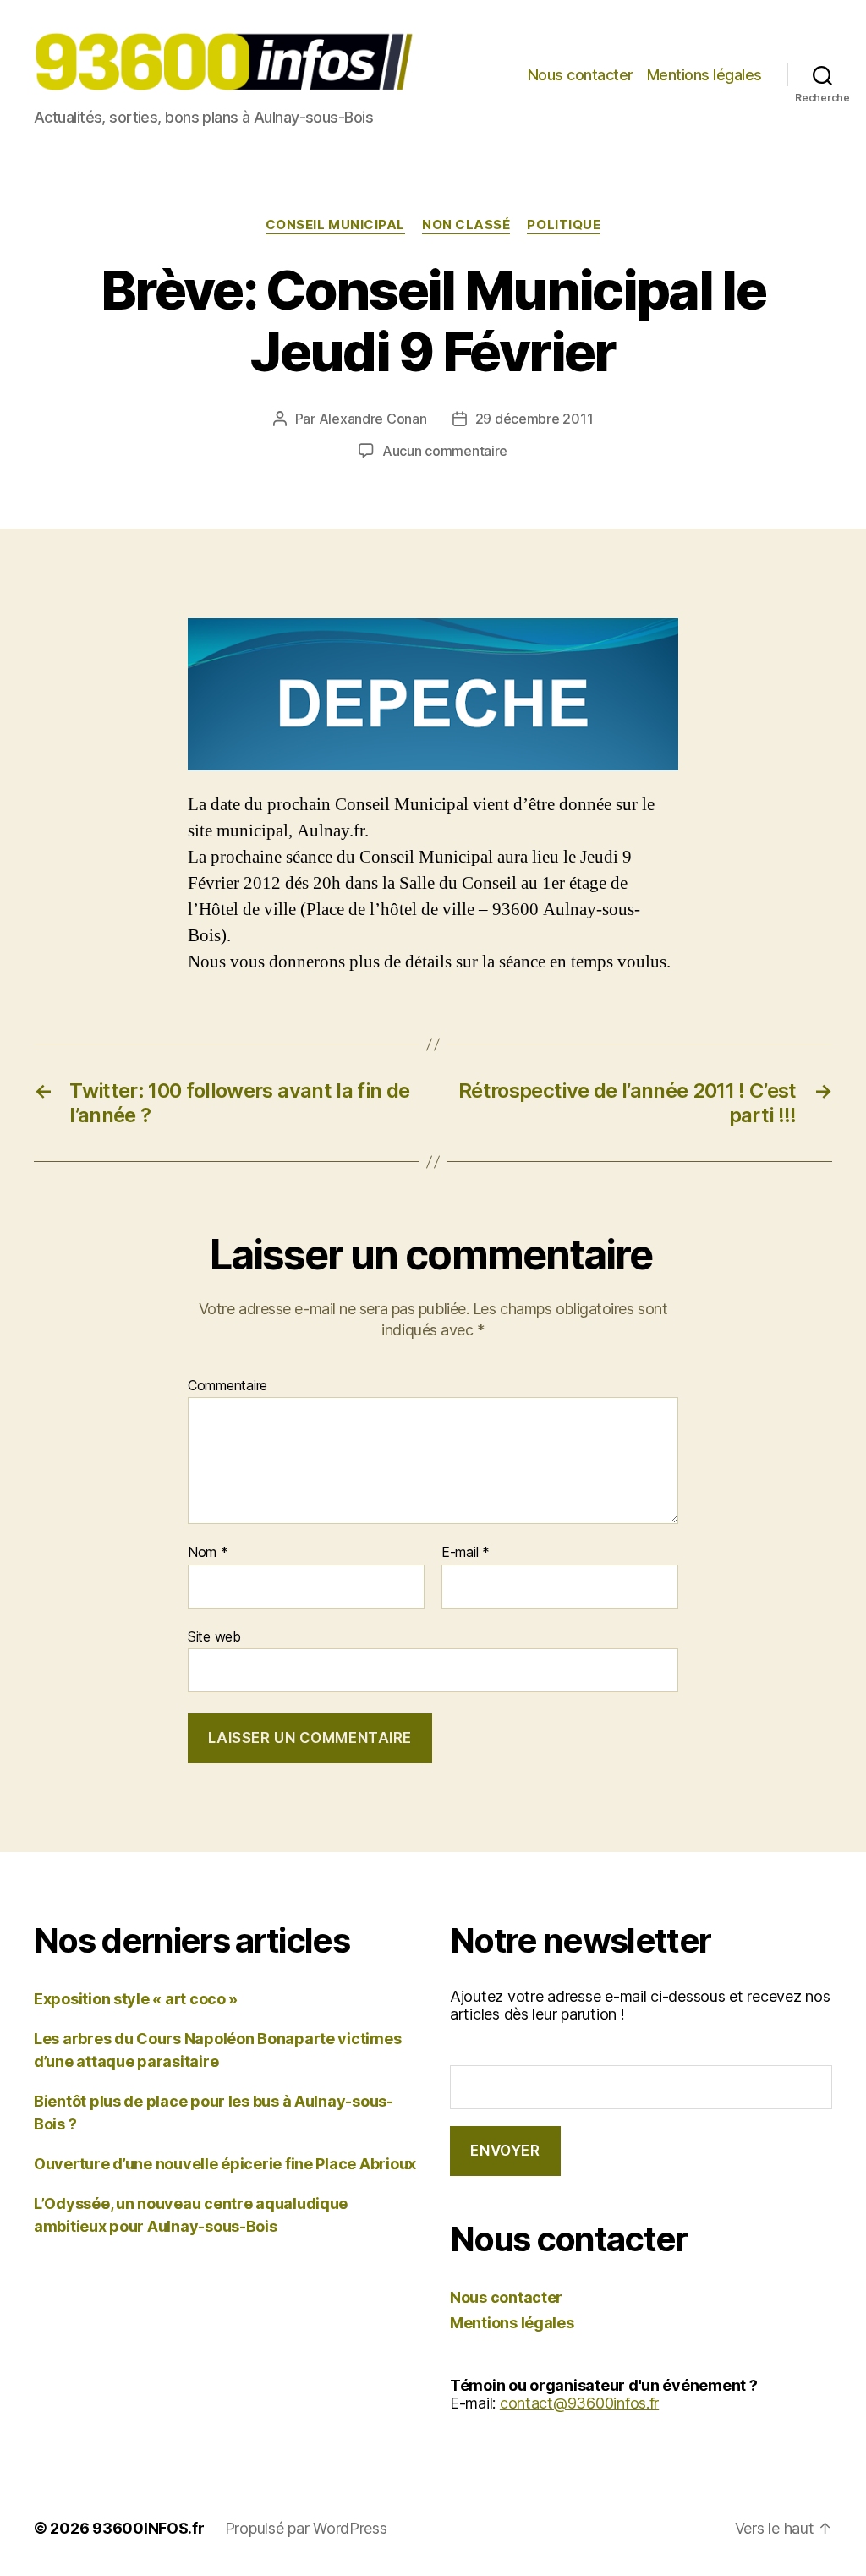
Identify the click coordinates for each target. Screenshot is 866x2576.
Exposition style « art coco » (136, 1999)
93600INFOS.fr (148, 2528)
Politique (564, 225)
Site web (214, 1636)
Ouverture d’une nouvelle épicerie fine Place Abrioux (225, 2164)
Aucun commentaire (445, 451)
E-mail (466, 1553)
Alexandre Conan (373, 419)
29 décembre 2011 (534, 419)
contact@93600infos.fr (579, 2403)
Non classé (466, 225)
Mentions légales (704, 75)
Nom (208, 1553)
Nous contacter (581, 75)
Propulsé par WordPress (306, 2528)
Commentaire (227, 1386)
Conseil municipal (335, 225)
